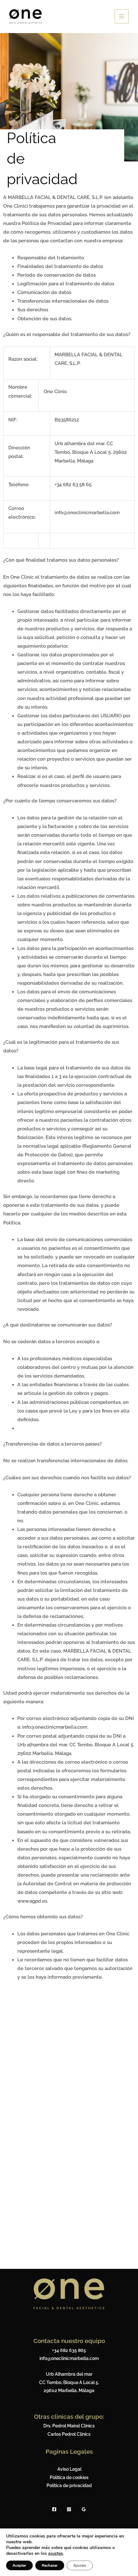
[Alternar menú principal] (122, 16)
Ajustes (80, 2565)
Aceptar (19, 2565)
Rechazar (50, 2565)
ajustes (56, 2554)
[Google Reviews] (84, 2509)
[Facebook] (54, 2509)
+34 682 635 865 (69, 2350)
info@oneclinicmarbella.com (69, 2358)
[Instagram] (69, 2509)
